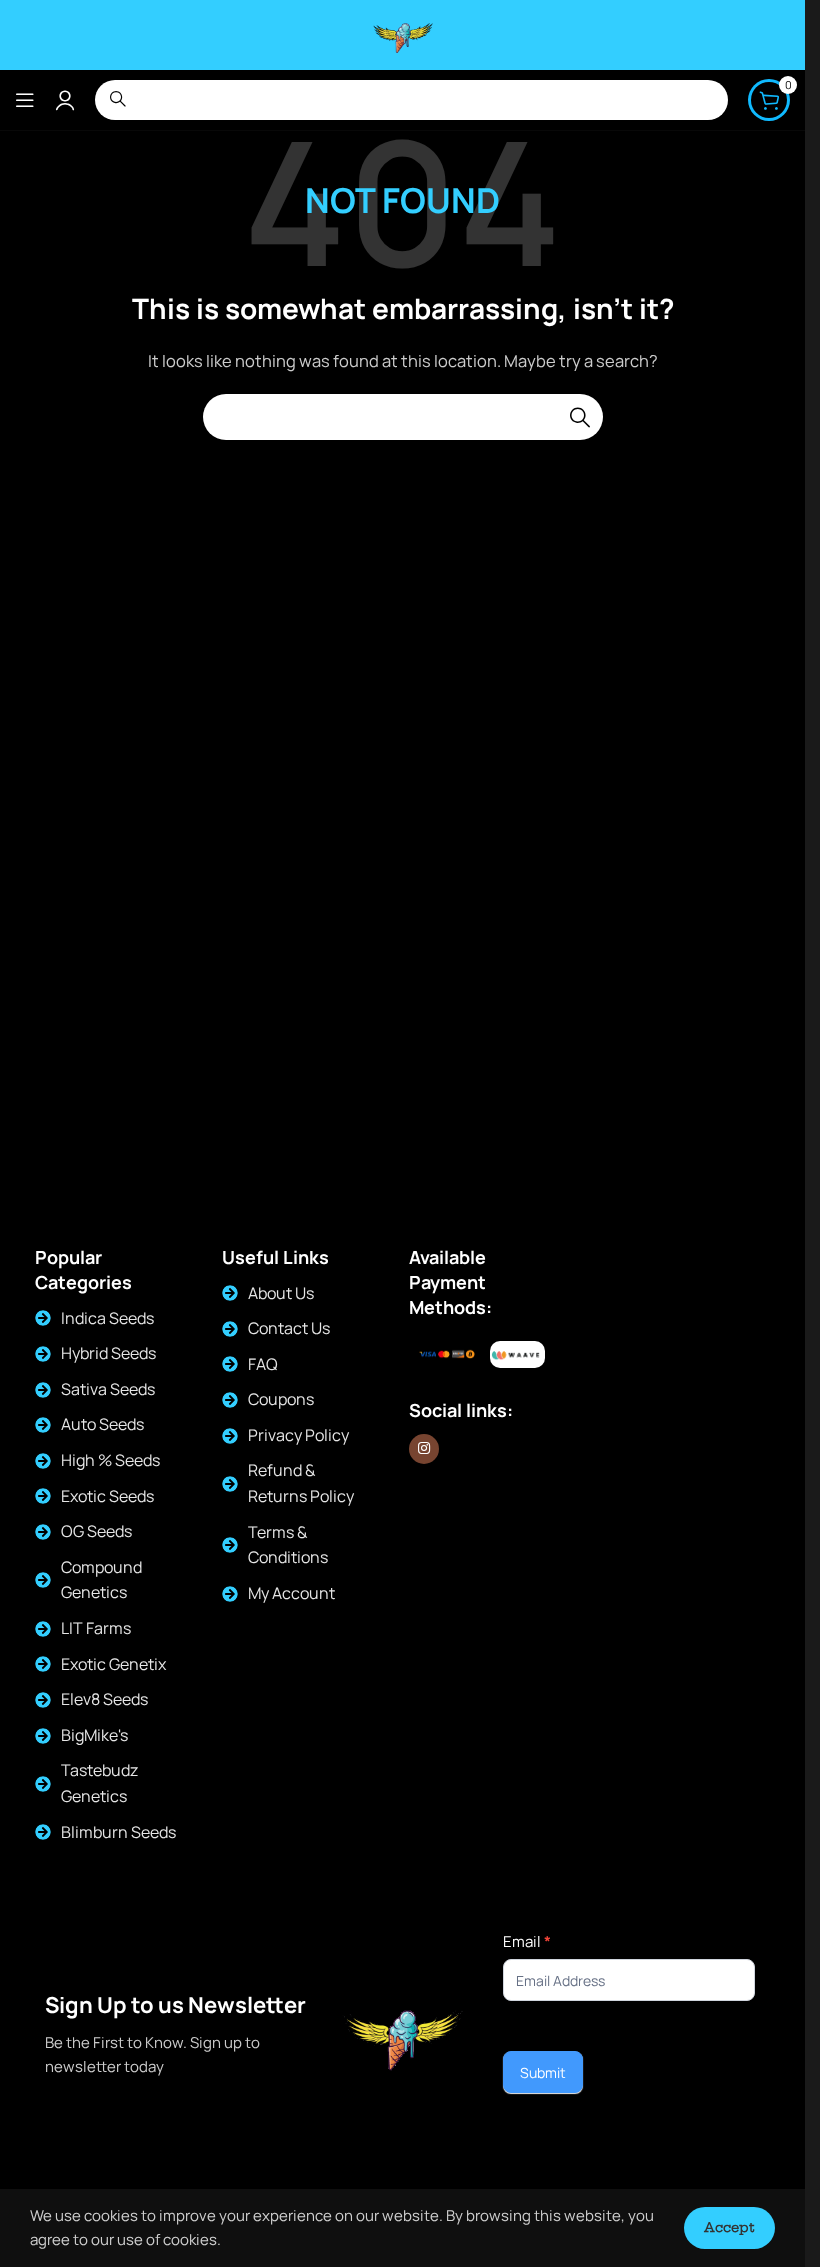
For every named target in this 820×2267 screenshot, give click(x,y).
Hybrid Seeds (108, 1353)
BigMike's (94, 1735)
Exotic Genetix (113, 1664)
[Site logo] (403, 33)
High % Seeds (110, 1460)
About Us (281, 1293)
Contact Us (289, 1328)
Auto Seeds (102, 1424)
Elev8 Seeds (104, 1699)
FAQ (263, 1364)
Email (527, 1941)
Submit (543, 2072)
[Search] (580, 417)
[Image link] (518, 1355)
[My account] (65, 100)
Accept (729, 2227)
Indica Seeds (107, 1318)
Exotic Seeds (107, 1496)
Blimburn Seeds (118, 1832)
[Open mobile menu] (25, 100)
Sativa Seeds (108, 1389)
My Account (291, 1593)
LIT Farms (96, 1628)
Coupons (281, 1399)
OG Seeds (96, 1531)
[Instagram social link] (424, 1449)
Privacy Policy (298, 1435)
